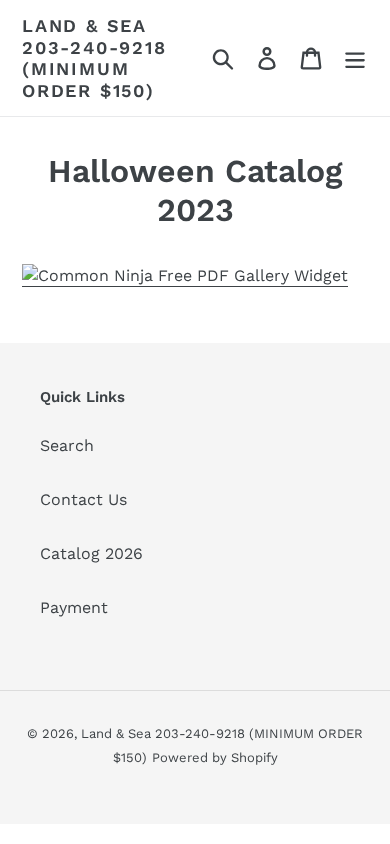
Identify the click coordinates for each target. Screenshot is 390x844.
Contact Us (83, 499)
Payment (74, 607)
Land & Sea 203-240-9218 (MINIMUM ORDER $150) (94, 58)
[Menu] (355, 58)
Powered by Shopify (215, 757)
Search (67, 445)
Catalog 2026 (91, 553)
